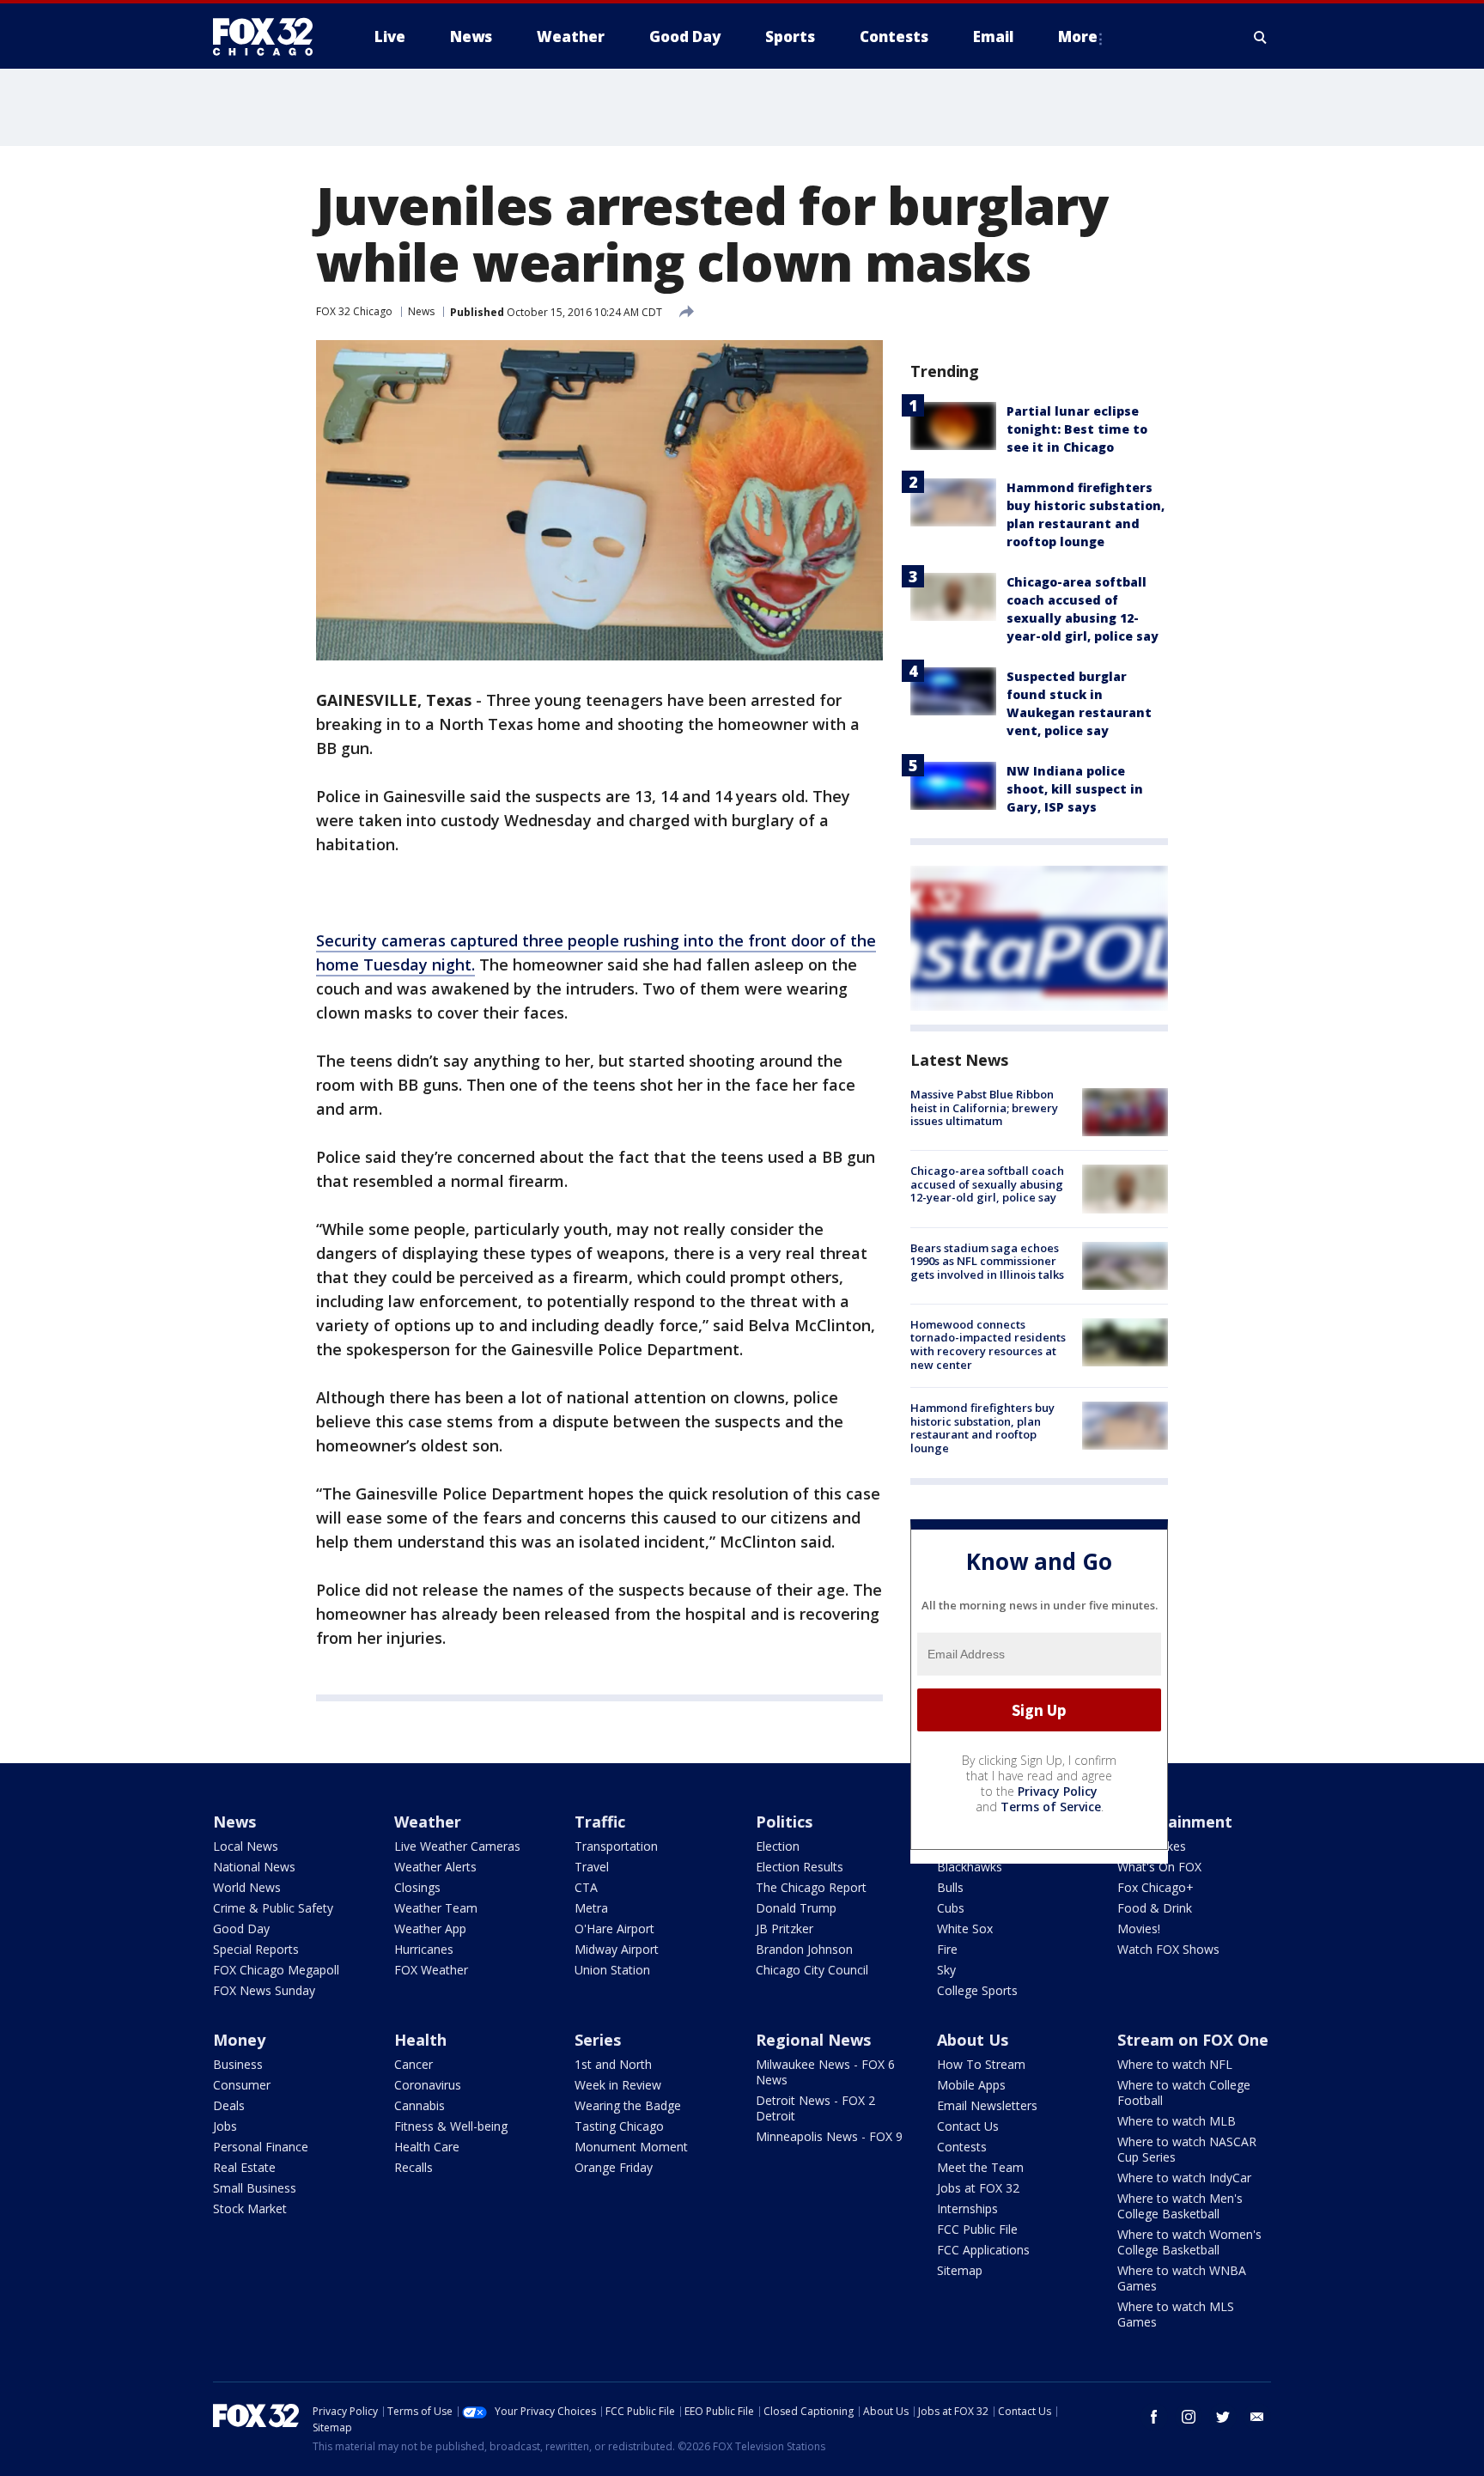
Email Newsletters (987, 2105)
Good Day (241, 1928)
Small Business (255, 2188)
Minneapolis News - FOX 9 (829, 2136)
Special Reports (256, 1949)
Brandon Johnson (804, 1949)
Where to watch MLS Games (1176, 2314)
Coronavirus (428, 2085)
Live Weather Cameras (457, 1846)
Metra (591, 1908)
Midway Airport (617, 1949)
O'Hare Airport (614, 1928)
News (421, 311)
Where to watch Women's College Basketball (1189, 2242)
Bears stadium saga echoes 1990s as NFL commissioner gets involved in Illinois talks (987, 1261)
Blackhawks (970, 1867)
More (1078, 37)
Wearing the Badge (628, 2105)
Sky (946, 1970)
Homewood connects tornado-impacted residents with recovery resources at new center (988, 1344)
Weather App (430, 1928)
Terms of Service (1051, 1807)
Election (778, 1846)
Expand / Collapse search (1261, 37)
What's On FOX (1159, 1867)
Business (238, 2064)
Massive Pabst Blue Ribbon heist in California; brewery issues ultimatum (984, 1107)
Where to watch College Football (1184, 2093)
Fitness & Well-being (451, 2126)
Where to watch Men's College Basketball (1180, 2206)
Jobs (225, 2126)
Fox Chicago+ (1156, 1887)
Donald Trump (796, 1908)
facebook (1154, 2417)
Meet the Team (980, 2167)
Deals (229, 2105)
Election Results (800, 1867)
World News (247, 1887)
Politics (784, 1822)
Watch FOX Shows (1168, 1949)
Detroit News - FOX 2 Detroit (815, 2108)
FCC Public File (977, 2229)
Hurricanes (424, 1949)
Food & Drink (1155, 1908)
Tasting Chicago (619, 2126)
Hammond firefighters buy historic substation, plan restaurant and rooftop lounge (982, 1428)
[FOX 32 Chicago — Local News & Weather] (270, 37)
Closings (417, 1887)
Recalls (414, 2167)
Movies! (1139, 1928)
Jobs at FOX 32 (978, 2188)
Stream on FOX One (1193, 2040)
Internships (967, 2208)
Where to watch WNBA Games (1182, 2278)
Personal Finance (261, 2147)
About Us (973, 2040)
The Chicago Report (811, 1887)
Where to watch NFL (1175, 2064)
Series (598, 2040)
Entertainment (1175, 1822)
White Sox (965, 1928)
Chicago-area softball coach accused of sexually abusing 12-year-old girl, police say (987, 1184)
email (1257, 2417)
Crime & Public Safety (273, 1908)
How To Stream (981, 2064)
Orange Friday (614, 2167)
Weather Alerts (435, 1867)
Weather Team (436, 1908)
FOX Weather (431, 1970)
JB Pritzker (785, 1928)
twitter (1223, 2417)
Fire (947, 1949)
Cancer (414, 2064)
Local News (246, 1846)
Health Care (427, 2147)
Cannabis (420, 2105)
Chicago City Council (812, 1970)
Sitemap (960, 2270)
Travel (592, 1867)
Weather (428, 1822)
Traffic (600, 1822)
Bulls (950, 1887)
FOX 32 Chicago (354, 311)
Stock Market (250, 2208)
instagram (1189, 2417)
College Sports (977, 1990)
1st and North (613, 2064)
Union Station (612, 1970)
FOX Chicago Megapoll (276, 1970)
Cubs (951, 1908)
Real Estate (244, 2167)
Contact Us (968, 2126)
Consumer (242, 2085)
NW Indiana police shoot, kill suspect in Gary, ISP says (1075, 789)
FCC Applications (983, 2250)
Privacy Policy (1058, 1791)
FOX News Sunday (264, 1990)
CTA (586, 1887)
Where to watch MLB (1177, 2121)
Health (420, 2040)
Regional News (813, 2040)
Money (239, 2040)
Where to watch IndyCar (1184, 2178)
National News (254, 1867)
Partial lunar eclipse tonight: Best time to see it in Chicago (1077, 429)
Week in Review (618, 2085)
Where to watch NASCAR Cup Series (1187, 2149)
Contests (962, 2147)
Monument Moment (631, 2147)
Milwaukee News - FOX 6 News (825, 2072)
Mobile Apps (971, 2085)
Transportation (616, 1846)
